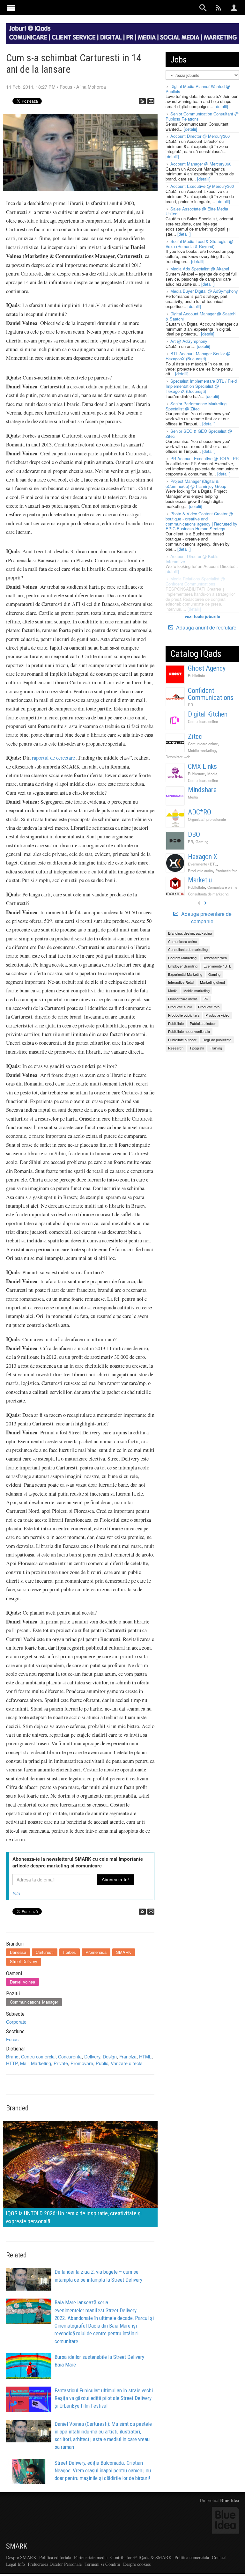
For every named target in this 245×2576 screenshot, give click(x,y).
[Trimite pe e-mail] (151, 101)
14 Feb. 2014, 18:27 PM (31, 87)
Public (102, 2063)
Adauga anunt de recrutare (206, 627)
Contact (219, 2557)
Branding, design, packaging (190, 933)
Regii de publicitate (217, 1040)
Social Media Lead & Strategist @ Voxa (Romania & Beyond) (199, 244)
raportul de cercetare (53, 758)
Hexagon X (203, 857)
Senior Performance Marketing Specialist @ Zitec (196, 406)
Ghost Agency (207, 668)
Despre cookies (137, 2564)
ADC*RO (200, 812)
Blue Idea (230, 2500)
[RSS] (142, 101)
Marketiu (200, 880)
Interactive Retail (181, 982)
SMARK (124, 1952)
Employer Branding (183, 966)
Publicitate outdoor (182, 1040)
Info (16, 1893)
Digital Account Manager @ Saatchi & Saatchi (201, 316)
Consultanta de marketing (208, 894)
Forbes (70, 1952)
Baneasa (18, 1952)
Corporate (16, 2022)
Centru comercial (38, 2056)
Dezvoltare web (178, 757)
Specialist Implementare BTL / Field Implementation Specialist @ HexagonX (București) (201, 386)
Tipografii (197, 1048)
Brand (12, 2056)
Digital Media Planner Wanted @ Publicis (198, 89)
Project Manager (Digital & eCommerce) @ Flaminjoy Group (196, 484)
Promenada (96, 1952)
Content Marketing (182, 958)
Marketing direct (212, 982)
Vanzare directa (127, 2063)
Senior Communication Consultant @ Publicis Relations (202, 116)
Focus (66, 87)
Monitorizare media (183, 999)
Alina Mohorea (91, 87)
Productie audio (200, 871)
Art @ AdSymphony (189, 341)
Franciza (128, 2056)
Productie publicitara (184, 1015)
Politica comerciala (192, 2557)
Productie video (217, 1015)
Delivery (92, 2056)
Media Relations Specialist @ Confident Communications (195, 581)
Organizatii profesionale (207, 819)
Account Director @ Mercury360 (200, 136)
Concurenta (70, 2056)
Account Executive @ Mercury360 (202, 186)
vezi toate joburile (202, 616)
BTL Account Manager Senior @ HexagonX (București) (198, 356)
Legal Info (15, 2564)
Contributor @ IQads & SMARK (141, 2557)
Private (61, 2063)
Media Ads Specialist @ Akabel (200, 269)
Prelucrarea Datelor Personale (55, 2564)
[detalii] (221, 106)
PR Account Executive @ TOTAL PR (204, 458)
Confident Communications (211, 694)
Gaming (202, 842)
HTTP (12, 2063)
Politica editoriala (55, 2557)
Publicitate (196, 675)
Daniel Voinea (22, 1982)
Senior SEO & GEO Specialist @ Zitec (199, 434)
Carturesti (45, 1952)
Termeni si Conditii (102, 2564)
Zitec (195, 736)
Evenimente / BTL (202, 864)
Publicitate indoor (203, 1023)
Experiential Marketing (185, 974)
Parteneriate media (91, 2557)
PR (190, 705)
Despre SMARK (21, 2557)
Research (176, 1048)
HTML (145, 2056)
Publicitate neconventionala (189, 1031)
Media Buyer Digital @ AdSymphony (204, 291)
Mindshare (202, 790)
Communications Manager (34, 2002)
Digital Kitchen (208, 714)
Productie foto (226, 871)
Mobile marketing (202, 750)
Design (110, 2056)
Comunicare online (203, 721)
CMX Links (202, 766)
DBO (194, 834)
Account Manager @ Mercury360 (201, 164)
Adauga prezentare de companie (206, 918)
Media (212, 774)
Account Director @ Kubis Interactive (192, 559)
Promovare (82, 2063)
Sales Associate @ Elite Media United (197, 211)
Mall (24, 2063)
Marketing (41, 2063)
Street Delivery (24, 1961)
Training (216, 1048)
